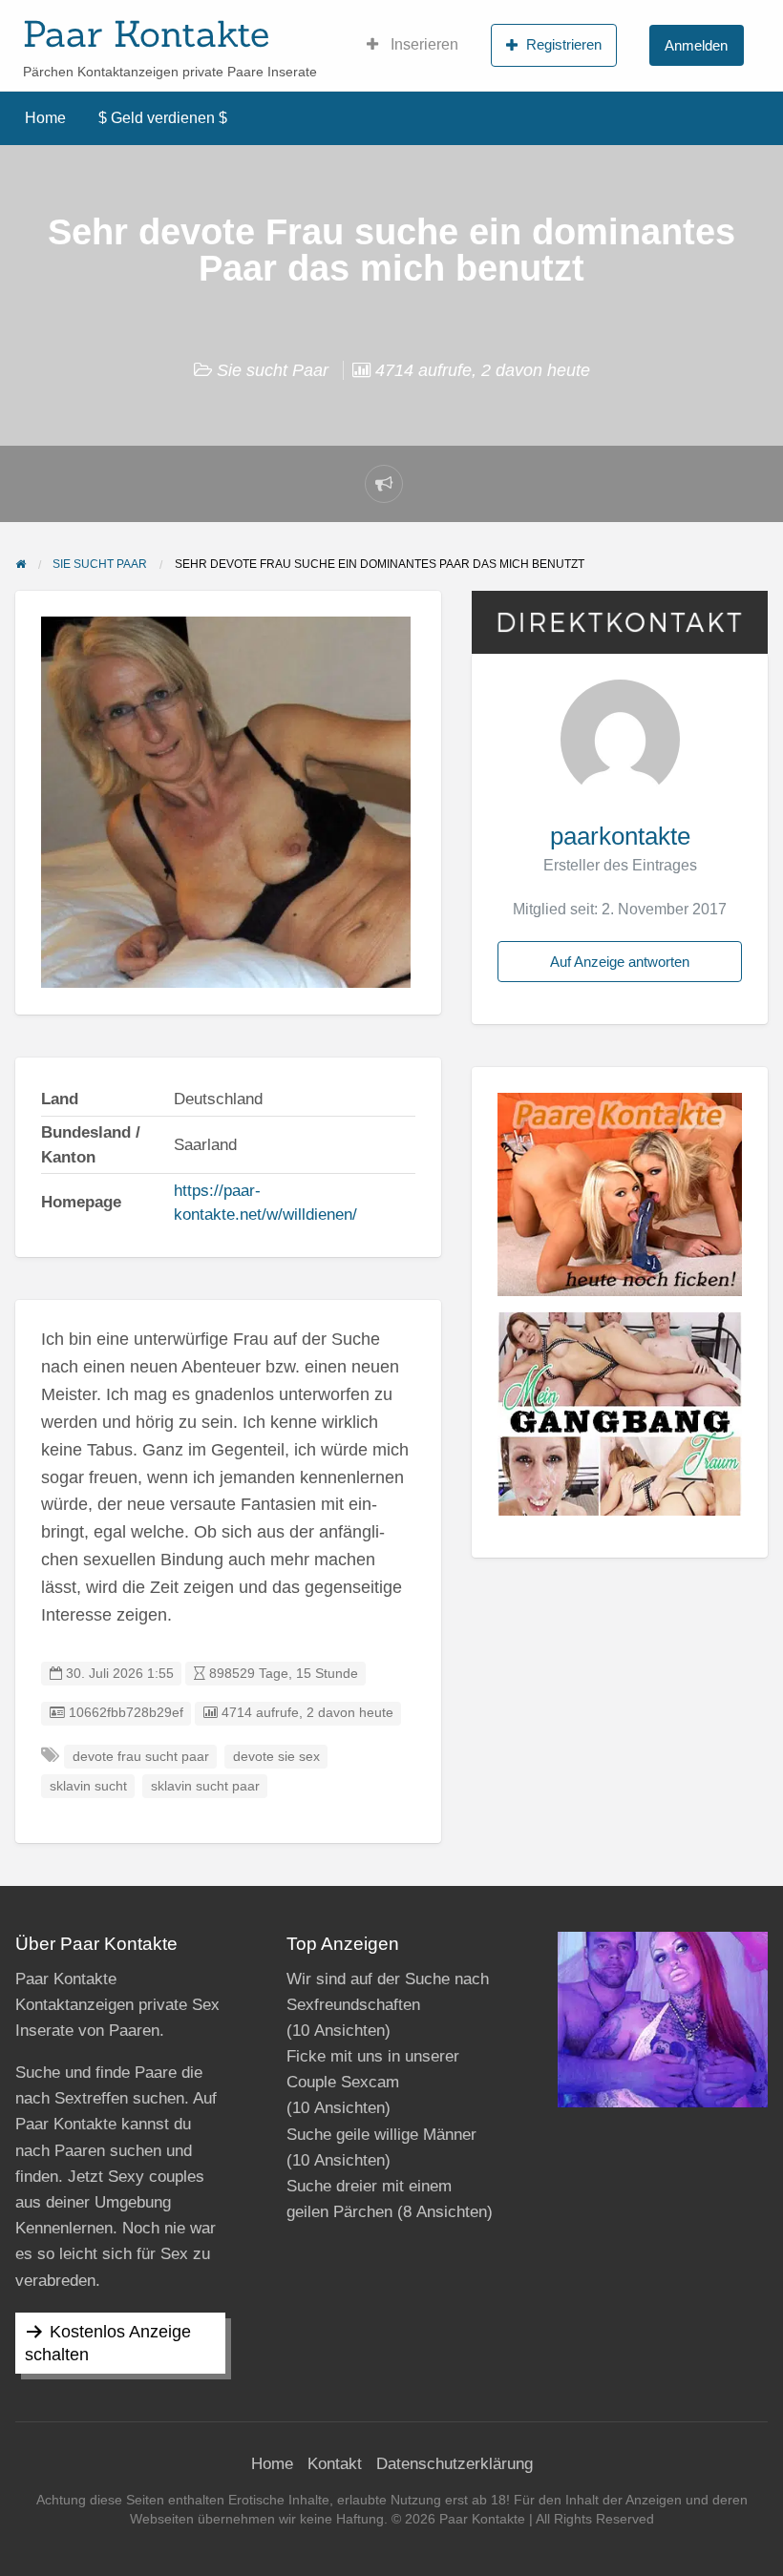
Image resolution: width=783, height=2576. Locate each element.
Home (45, 118)
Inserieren (423, 44)
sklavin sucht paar (205, 1786)
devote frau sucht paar (141, 1757)
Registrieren (564, 44)
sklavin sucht (88, 1786)
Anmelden (696, 45)
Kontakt (335, 2464)
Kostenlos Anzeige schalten (108, 2343)
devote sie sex (276, 1757)
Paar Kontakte (146, 33)
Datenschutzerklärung (455, 2464)
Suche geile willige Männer (381, 2135)
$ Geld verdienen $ (163, 118)
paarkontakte (620, 836)
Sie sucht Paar (273, 370)
